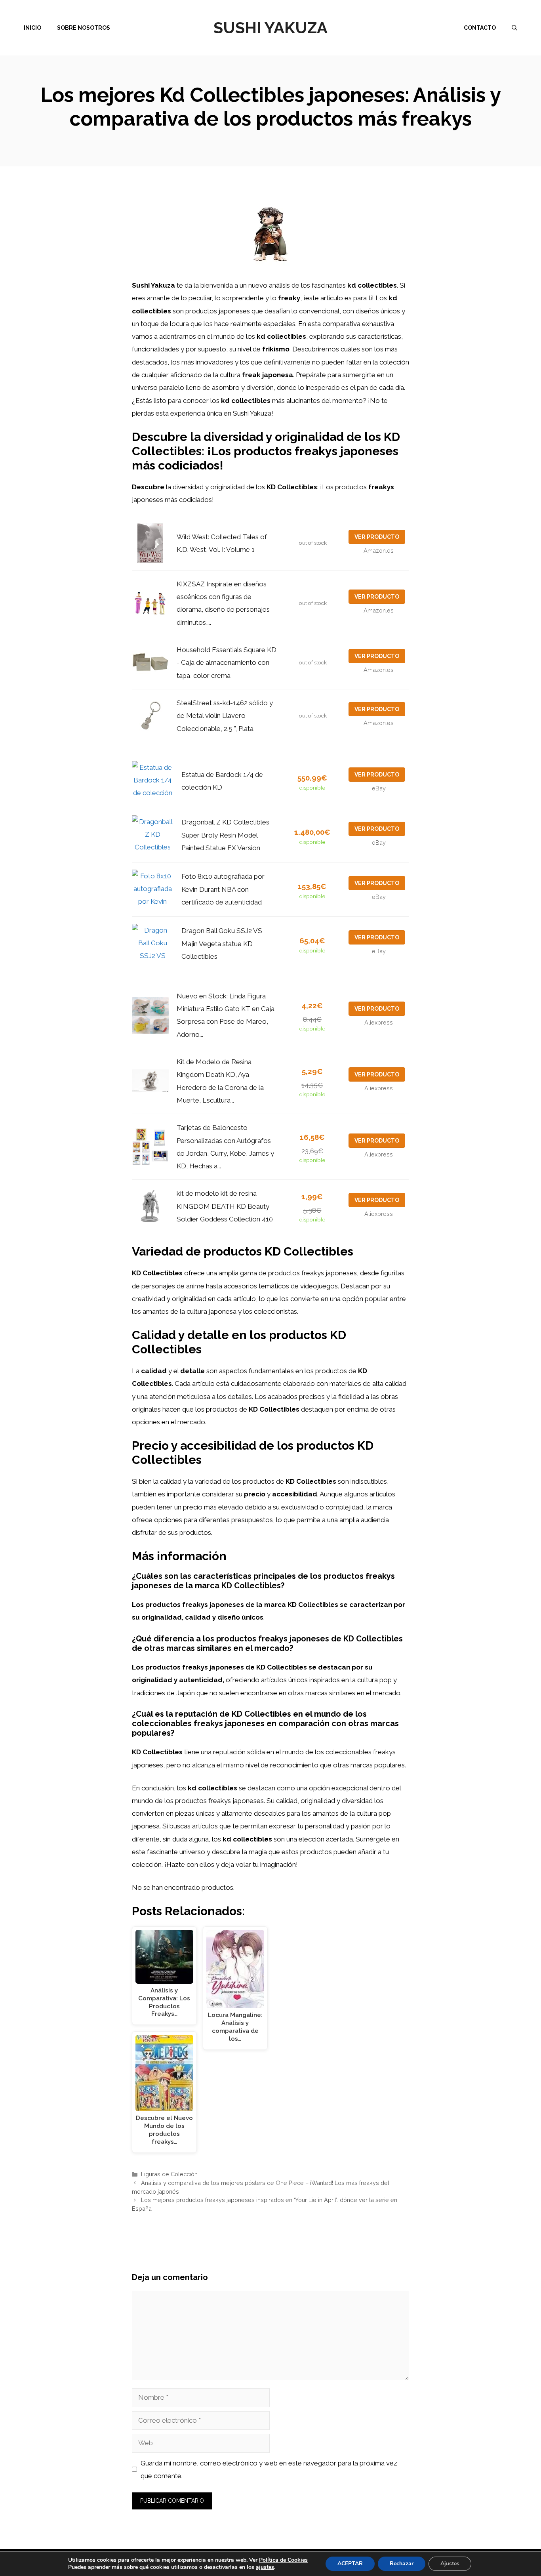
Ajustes (450, 2564)
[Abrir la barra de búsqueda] (514, 28)
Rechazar (402, 2564)
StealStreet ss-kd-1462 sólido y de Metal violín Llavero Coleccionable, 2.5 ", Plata (225, 716)
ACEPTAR (350, 2564)
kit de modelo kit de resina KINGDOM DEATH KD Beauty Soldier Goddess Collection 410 (225, 1206)
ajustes (265, 2567)
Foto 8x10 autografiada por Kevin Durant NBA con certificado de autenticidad (223, 889)
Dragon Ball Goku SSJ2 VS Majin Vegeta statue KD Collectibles (222, 944)
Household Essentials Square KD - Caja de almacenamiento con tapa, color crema (227, 663)
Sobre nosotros (84, 28)
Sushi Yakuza (270, 28)
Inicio (32, 28)
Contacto (480, 28)
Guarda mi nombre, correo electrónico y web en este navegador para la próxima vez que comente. (269, 2469)
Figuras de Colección (169, 2174)
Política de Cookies (283, 2560)
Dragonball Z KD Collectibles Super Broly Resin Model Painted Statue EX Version (225, 835)
